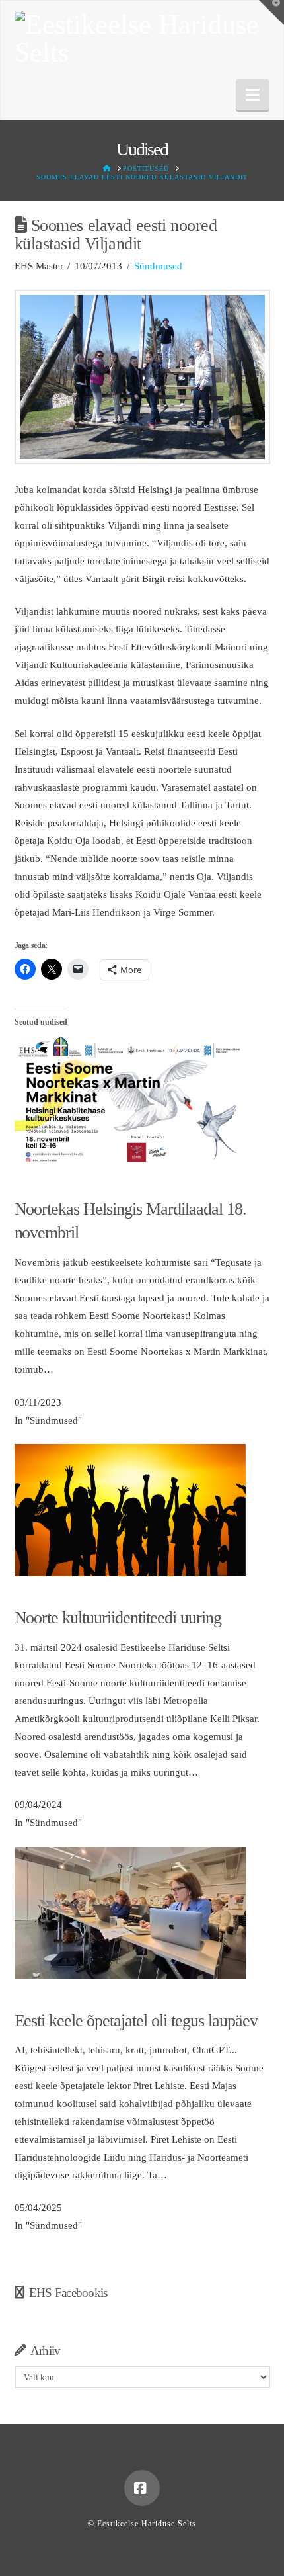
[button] (253, 95)
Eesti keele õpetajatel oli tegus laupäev (136, 2021)
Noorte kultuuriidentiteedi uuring (118, 1618)
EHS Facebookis (68, 2293)
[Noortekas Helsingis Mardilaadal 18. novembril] (130, 1101)
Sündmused (158, 266)
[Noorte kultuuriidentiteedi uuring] (130, 1510)
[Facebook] (142, 2488)
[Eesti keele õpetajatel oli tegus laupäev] (130, 1912)
